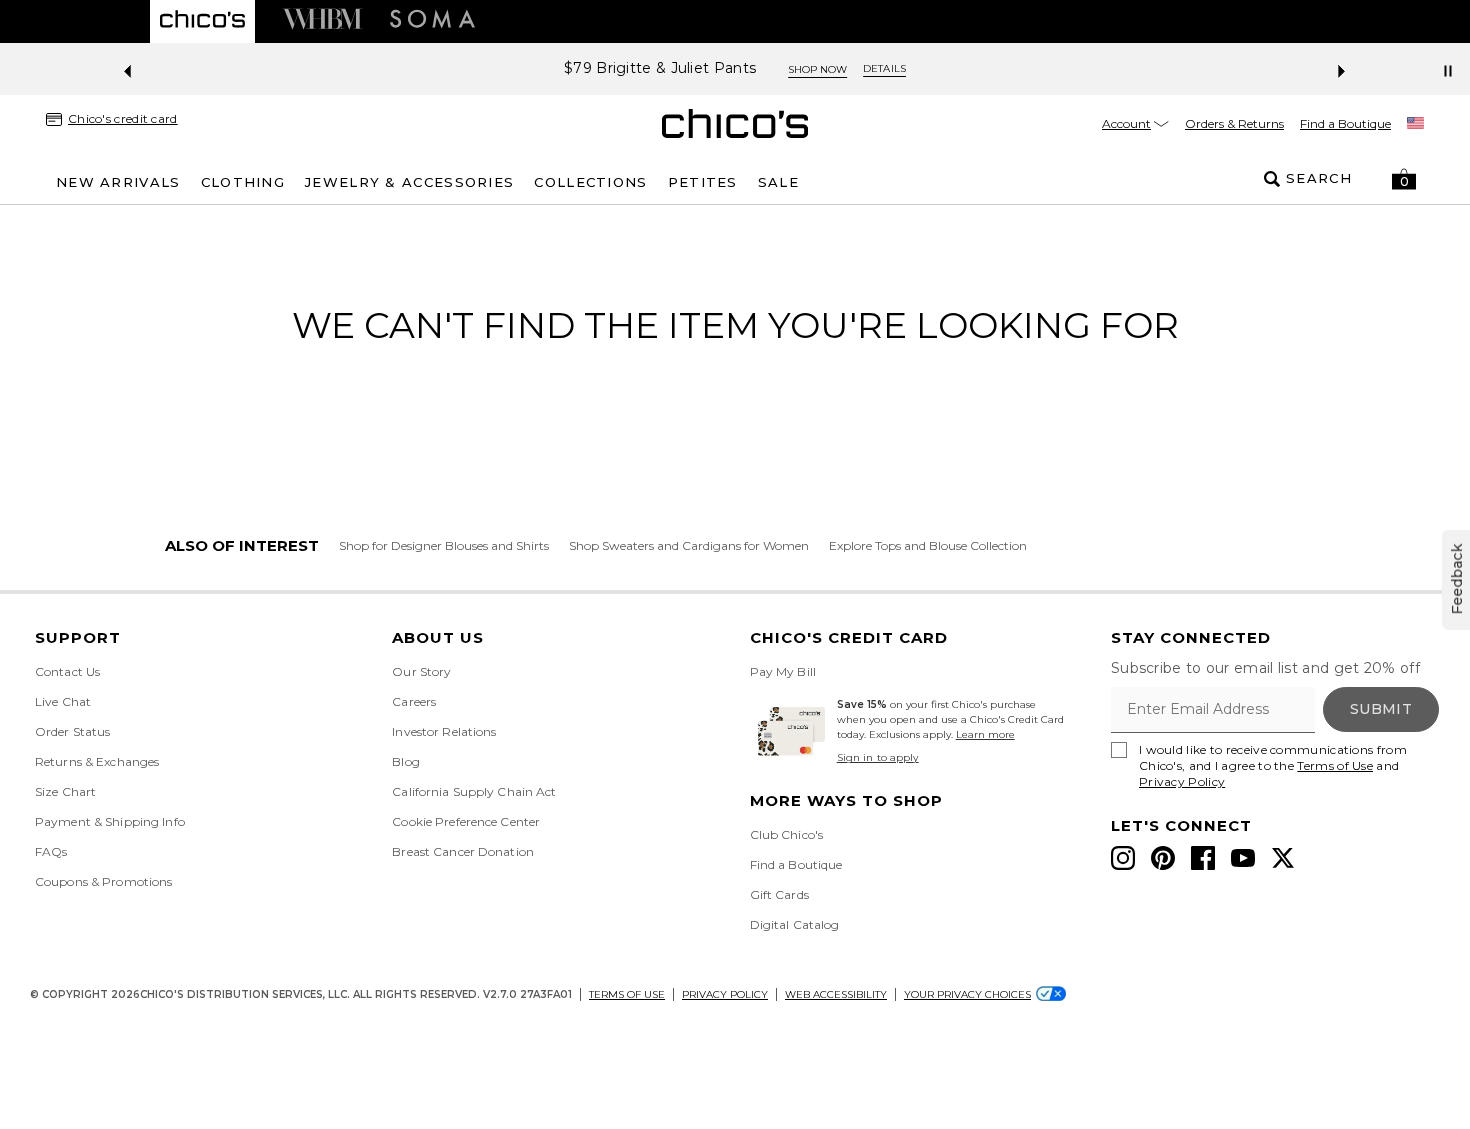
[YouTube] (1243, 858)
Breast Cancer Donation (463, 851)
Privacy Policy (1182, 781)
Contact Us (67, 671)
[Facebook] (1203, 858)
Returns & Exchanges (97, 761)
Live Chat (63, 701)
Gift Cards (779, 894)
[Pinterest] (1163, 858)
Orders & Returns (1234, 123)
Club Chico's (786, 834)
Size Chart (65, 791)
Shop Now (817, 69)
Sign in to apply (878, 757)
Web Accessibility (836, 994)
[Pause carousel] (1448, 71)
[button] (1404, 179)
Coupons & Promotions (103, 881)
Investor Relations (444, 731)
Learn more (985, 734)
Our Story (421, 671)
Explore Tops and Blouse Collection (928, 545)
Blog (405, 761)
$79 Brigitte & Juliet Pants (660, 68)
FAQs (51, 851)
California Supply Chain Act (474, 791)
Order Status (72, 731)
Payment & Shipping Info (110, 821)
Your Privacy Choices (967, 994)
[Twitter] (1283, 858)
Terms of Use (1335, 765)
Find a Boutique (1345, 123)
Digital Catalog (795, 924)
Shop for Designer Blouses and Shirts (444, 545)
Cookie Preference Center (466, 821)
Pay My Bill (783, 671)
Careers (414, 701)
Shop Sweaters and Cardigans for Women (689, 545)
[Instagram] (1123, 858)
